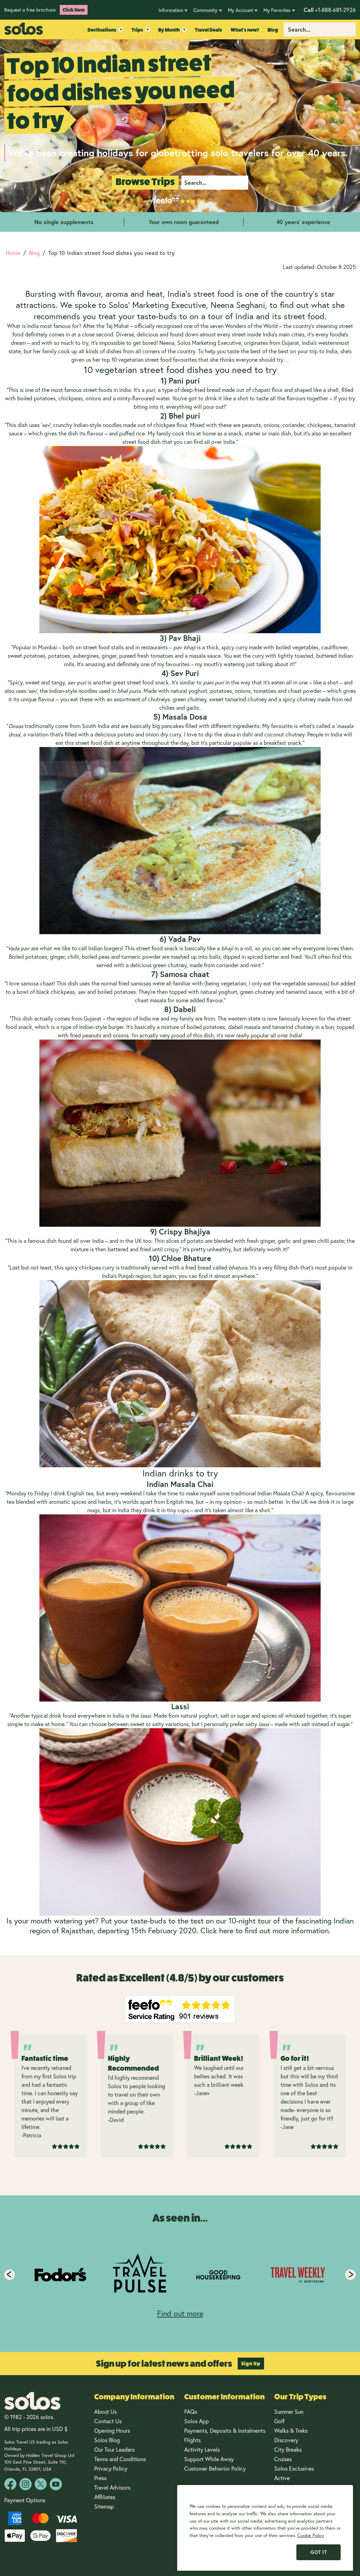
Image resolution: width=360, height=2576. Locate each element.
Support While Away (209, 2459)
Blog (273, 30)
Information (171, 10)
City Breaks (288, 2450)
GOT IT (319, 2552)
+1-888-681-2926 (330, 10)
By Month (169, 30)
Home (13, 253)
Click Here (74, 10)
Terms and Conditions (120, 2459)
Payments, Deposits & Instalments (225, 2431)
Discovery (286, 2440)
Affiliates (105, 2497)
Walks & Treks (291, 2431)
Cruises (283, 2459)
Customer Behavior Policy (215, 2469)
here (226, 1931)
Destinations (102, 30)
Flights (192, 2440)
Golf (279, 2421)
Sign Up (251, 2364)
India (33, 326)
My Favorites (277, 10)
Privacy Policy (111, 2469)
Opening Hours (112, 2431)
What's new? (245, 30)
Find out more (180, 2313)
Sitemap (104, 2506)
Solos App (197, 2421)
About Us (105, 2412)
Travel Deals (208, 30)
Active (283, 2478)
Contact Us (108, 2421)
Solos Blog (107, 2440)
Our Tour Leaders (114, 2450)
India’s (309, 343)
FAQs (191, 2412)
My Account (240, 10)
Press (100, 2478)
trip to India (323, 351)
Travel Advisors (112, 2487)
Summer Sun (289, 2412)
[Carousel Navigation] (180, 2275)
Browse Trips (145, 182)
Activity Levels (202, 2450)
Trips (137, 30)
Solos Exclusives (294, 2469)
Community (205, 10)
